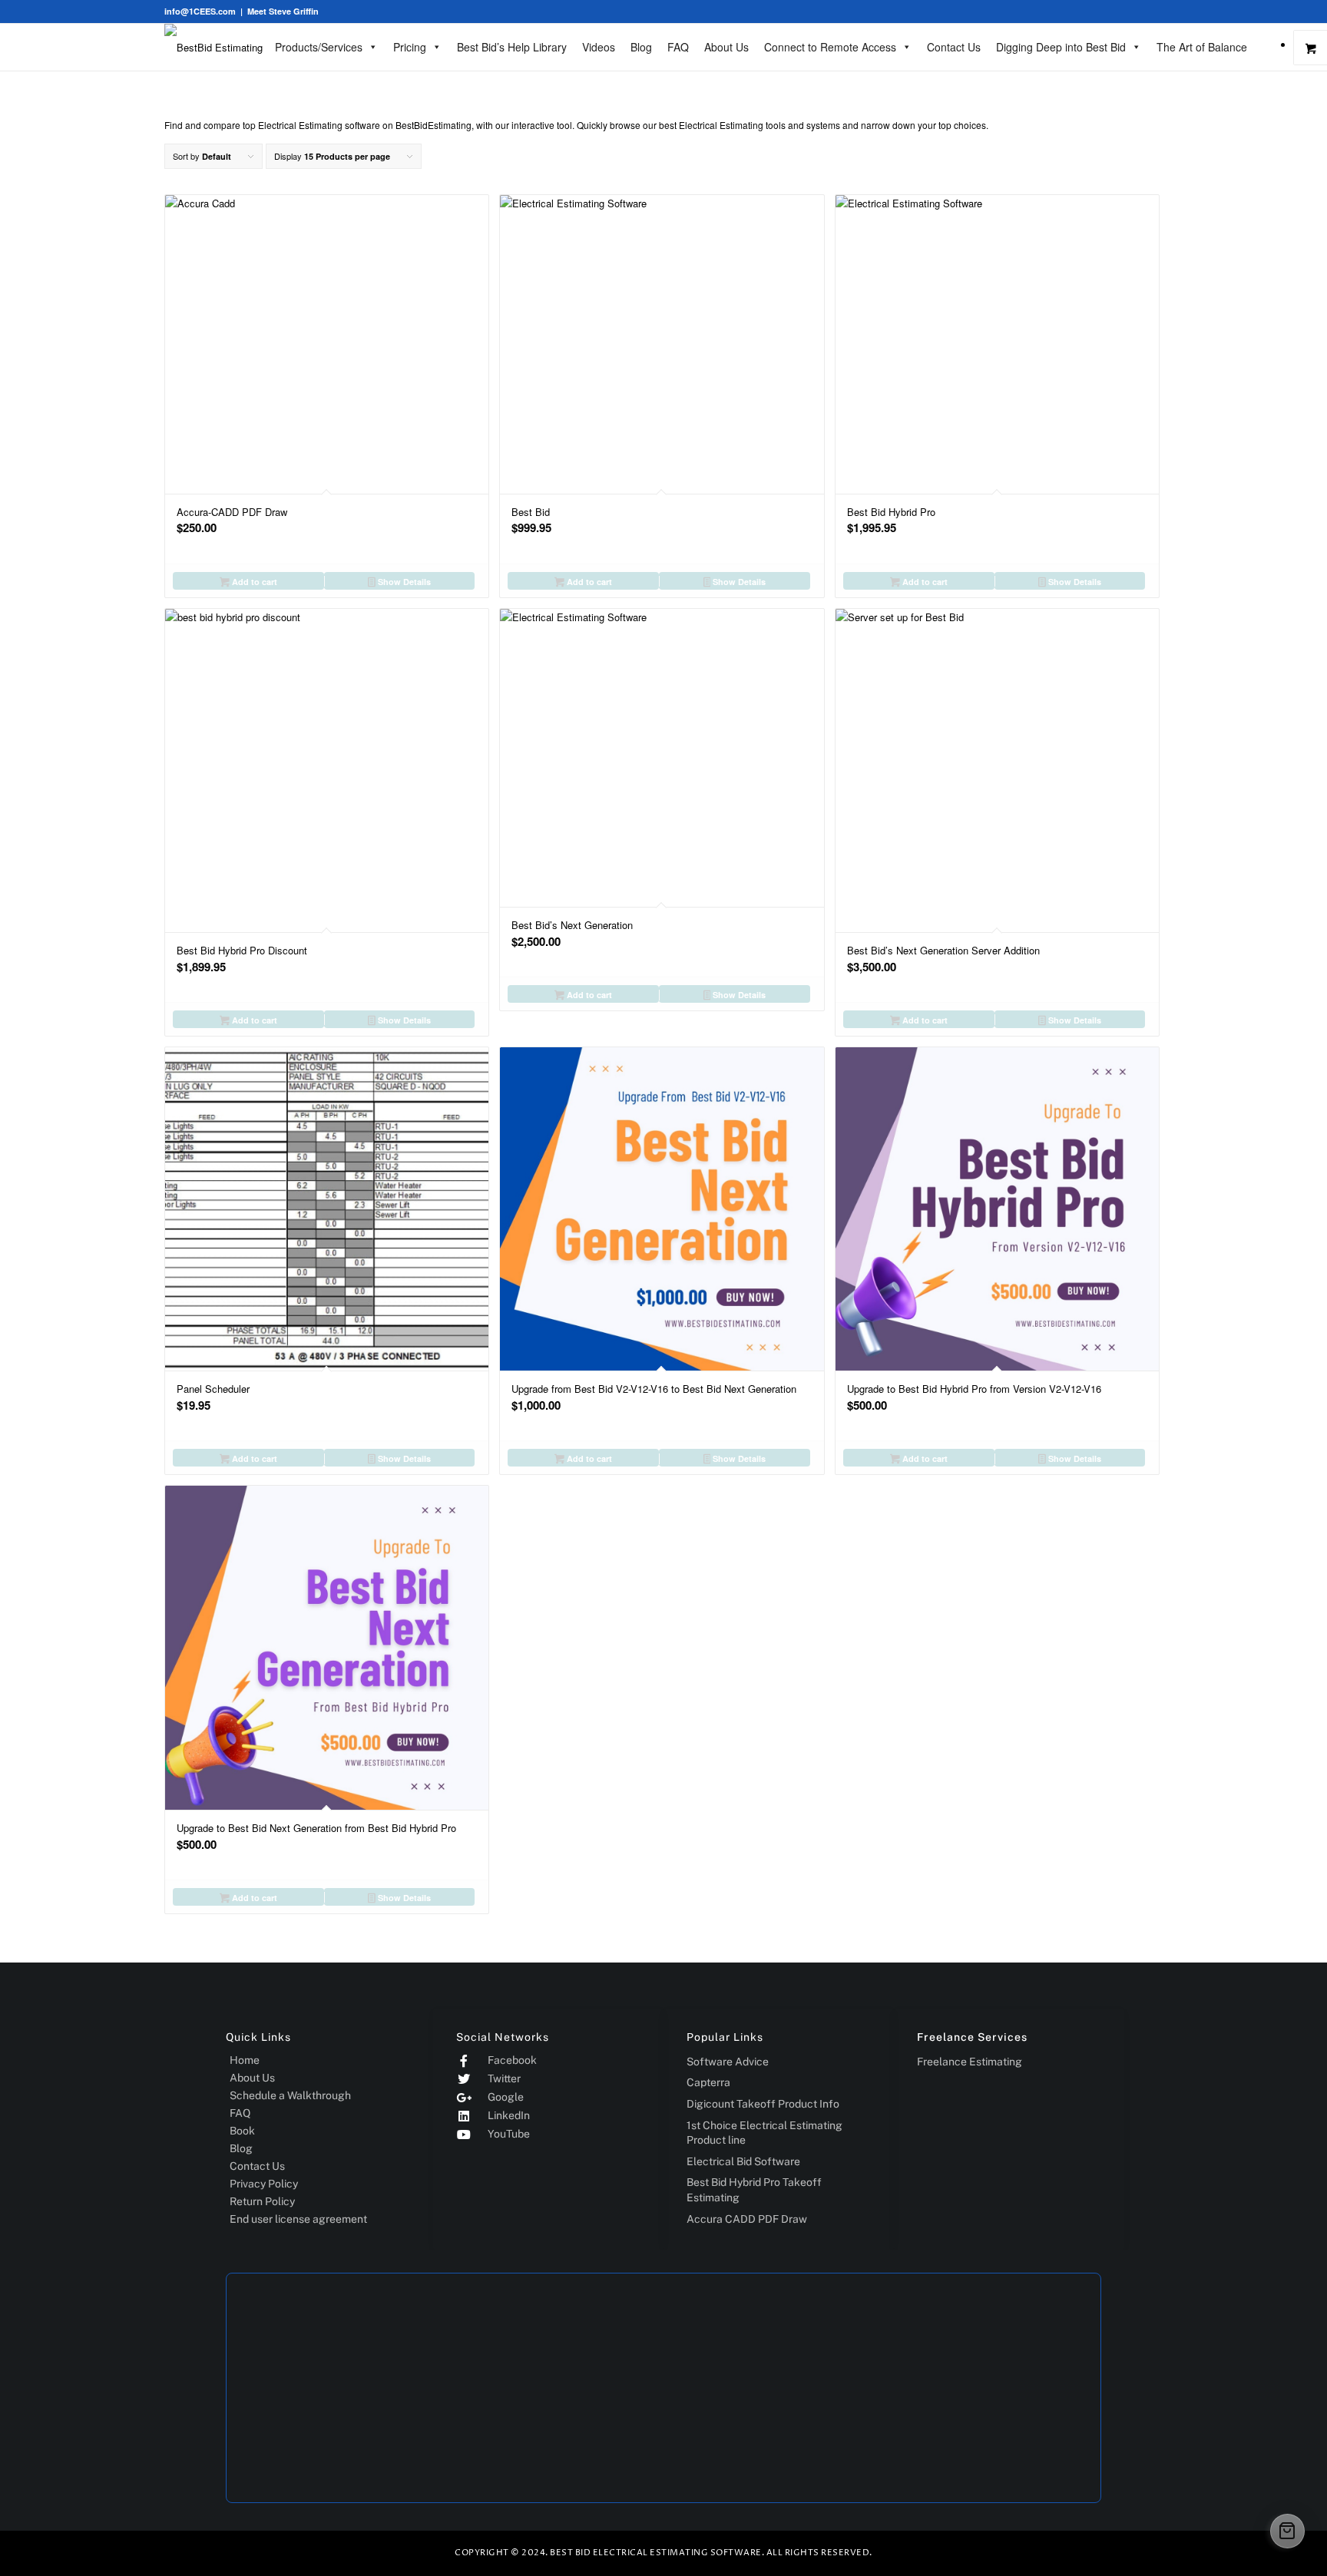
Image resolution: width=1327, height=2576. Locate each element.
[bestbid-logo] (213, 47)
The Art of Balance (1202, 47)
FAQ (678, 47)
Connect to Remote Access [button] (830, 47)
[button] (1287, 2531)
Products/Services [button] (319, 47)
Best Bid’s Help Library (512, 47)
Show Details (403, 582)
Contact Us (954, 47)
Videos (599, 47)
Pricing (410, 47)
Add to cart (253, 582)
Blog (641, 47)
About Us (726, 47)
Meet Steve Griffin (283, 11)
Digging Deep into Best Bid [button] (1061, 47)
